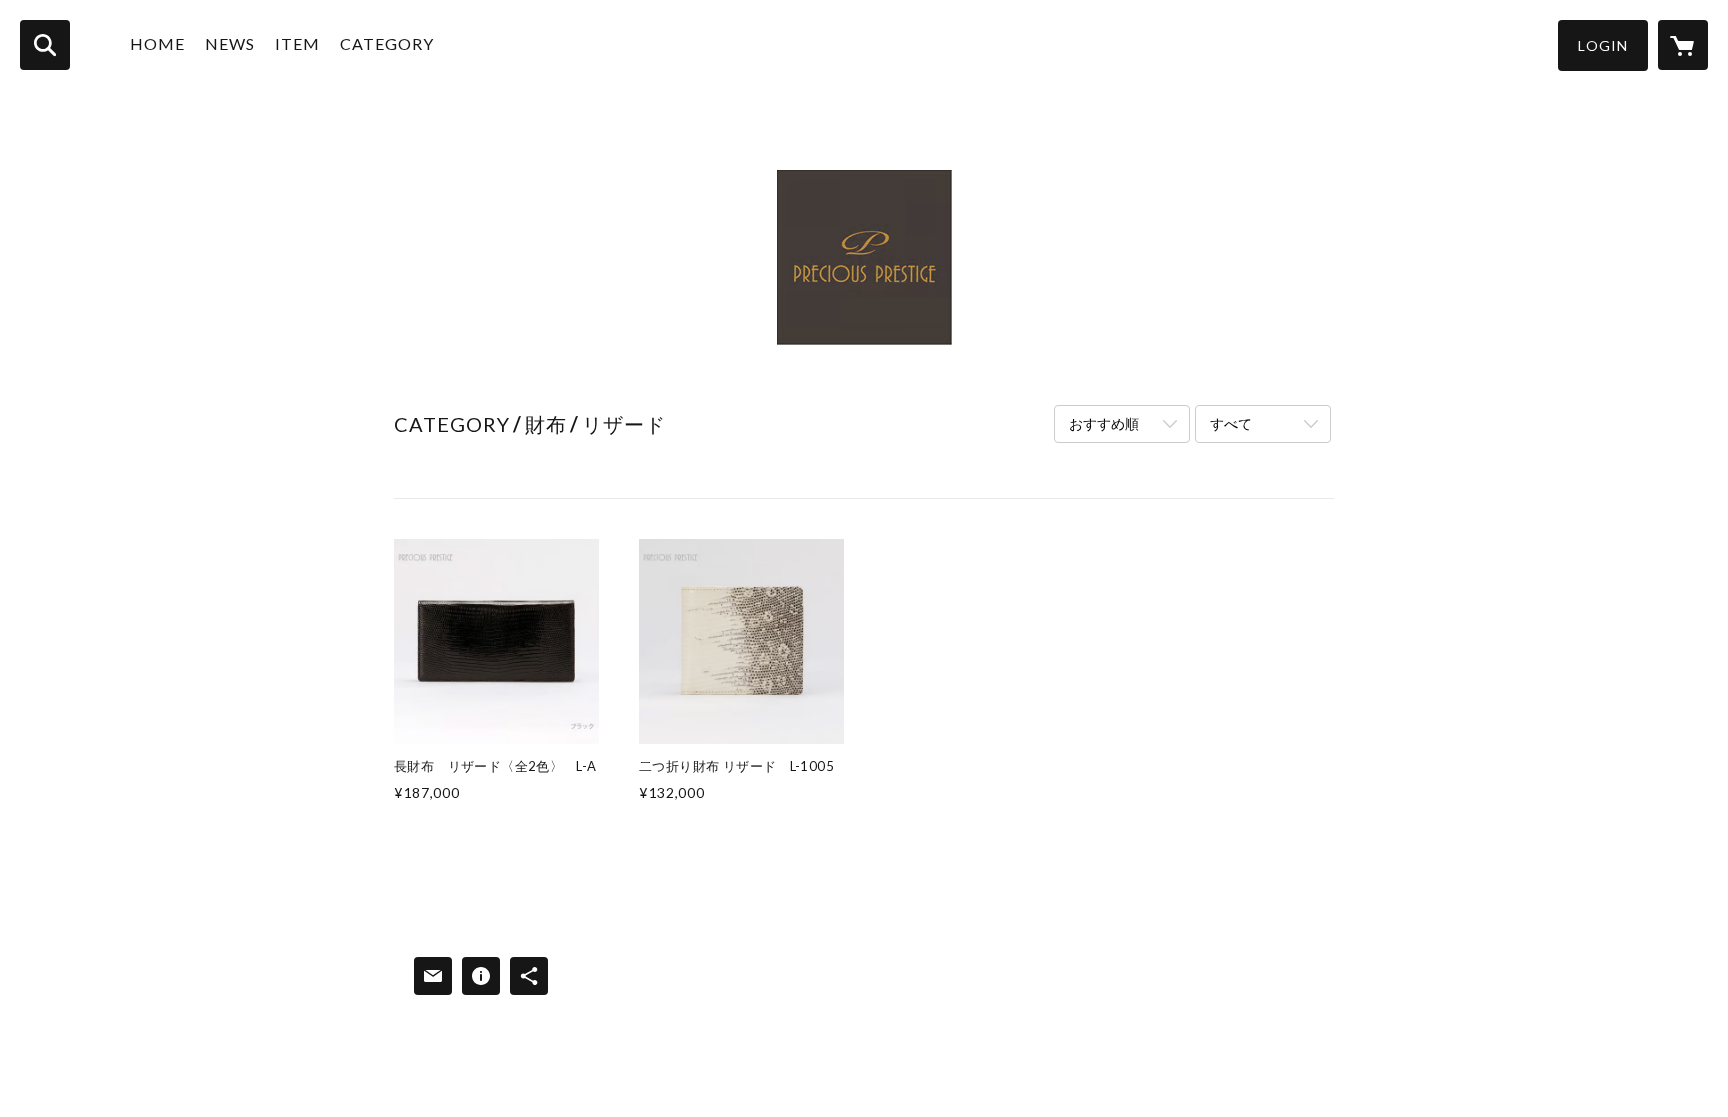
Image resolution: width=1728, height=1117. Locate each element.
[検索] (45, 45)
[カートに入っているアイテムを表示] (1683, 45)
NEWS (230, 43)
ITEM (297, 43)
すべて (1231, 423)
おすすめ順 (1104, 423)
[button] (1603, 45)
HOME (157, 43)
